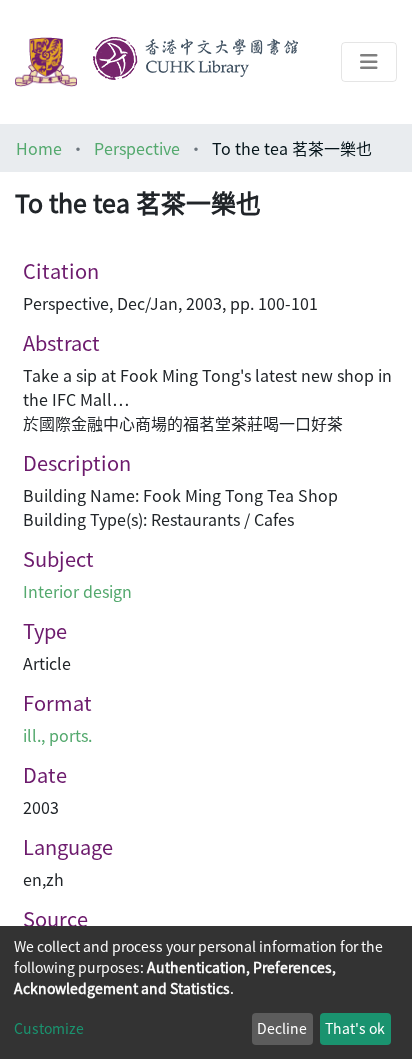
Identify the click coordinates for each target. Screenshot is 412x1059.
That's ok (355, 1028)
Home (39, 148)
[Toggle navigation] (369, 62)
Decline (282, 1028)
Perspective (137, 148)
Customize (49, 1028)
